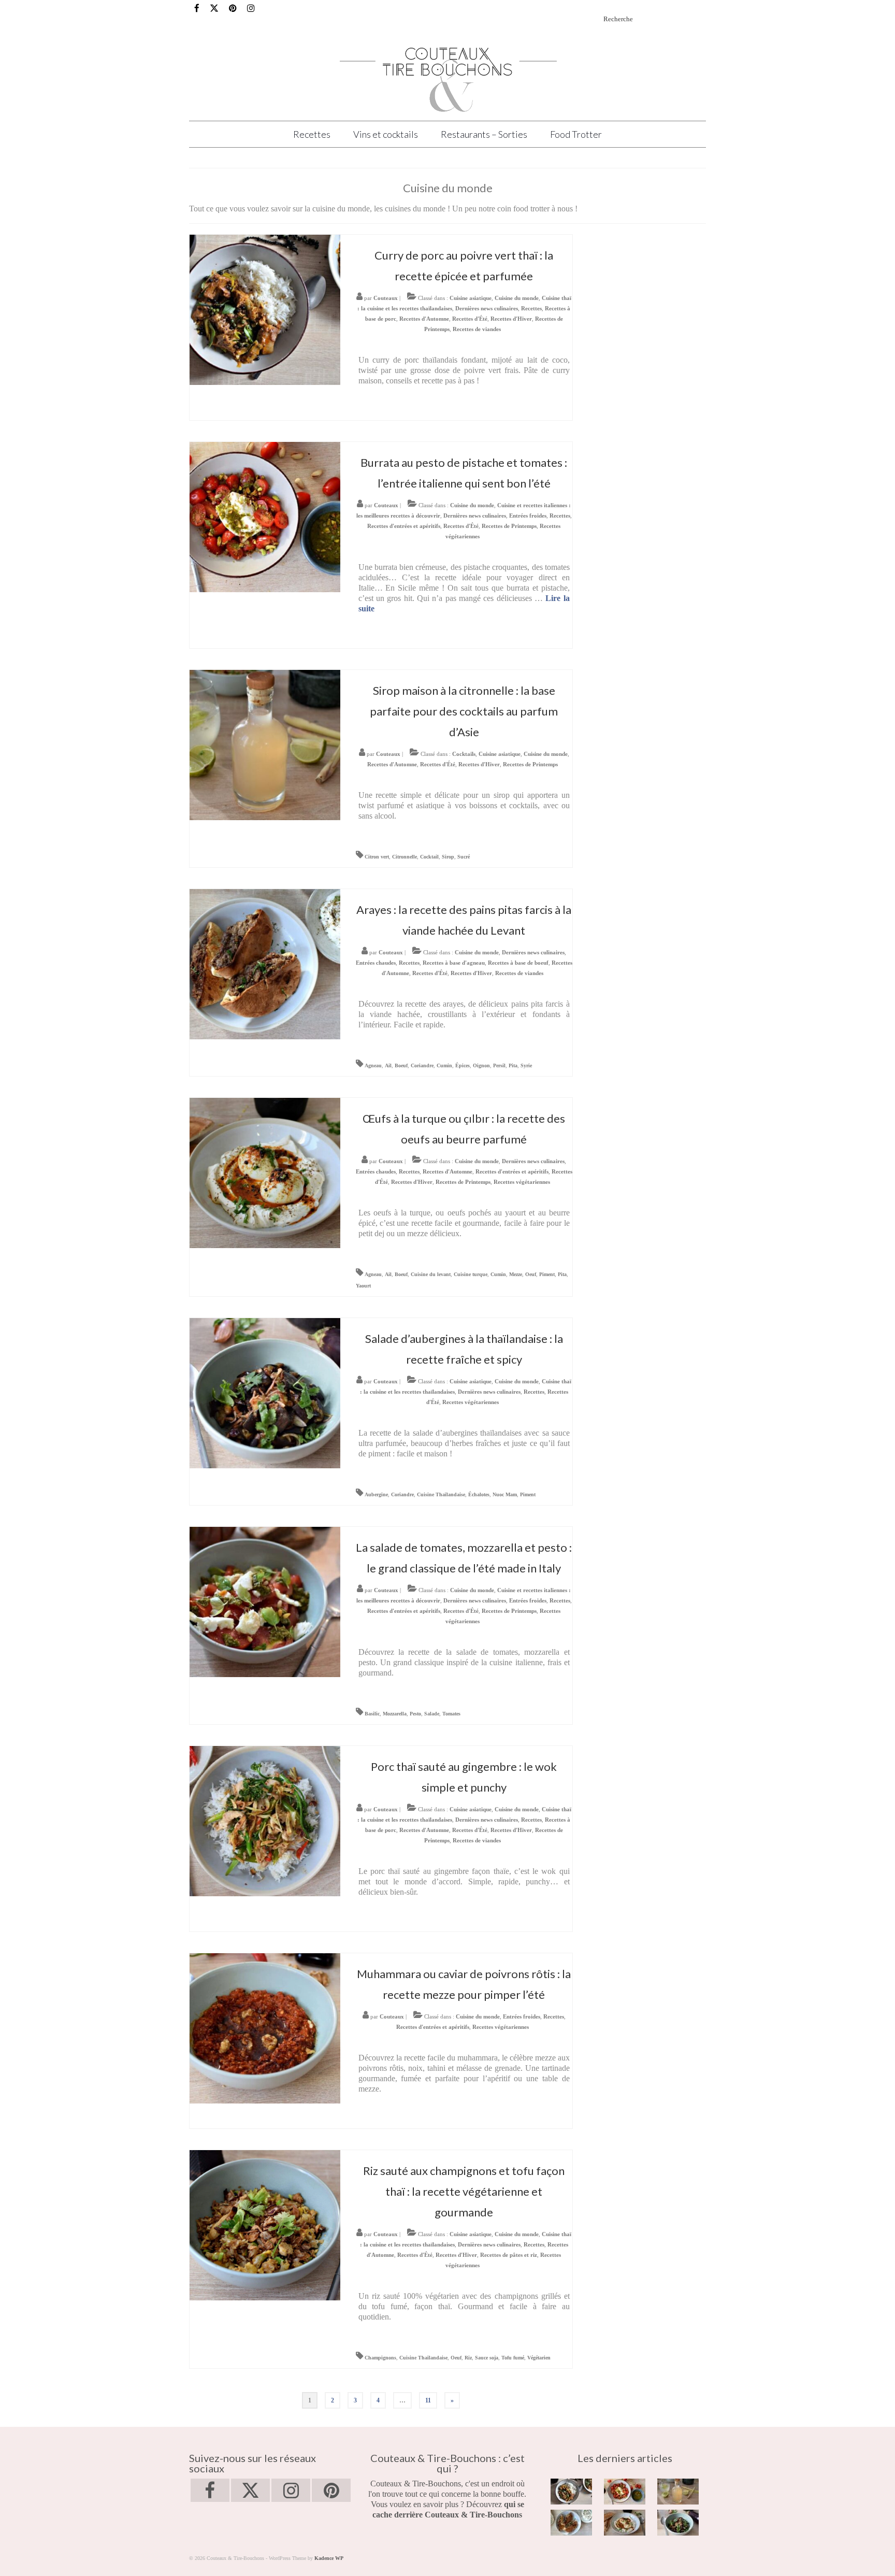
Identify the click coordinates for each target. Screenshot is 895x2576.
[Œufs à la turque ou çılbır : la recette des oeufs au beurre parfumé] (265, 1172)
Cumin (444, 1065)
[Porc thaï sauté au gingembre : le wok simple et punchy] (265, 1820)
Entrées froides (528, 516)
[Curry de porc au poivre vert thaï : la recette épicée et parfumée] (265, 309)
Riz (468, 2358)
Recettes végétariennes (522, 1182)
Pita (513, 1065)
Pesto (415, 1714)
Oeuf (531, 1274)
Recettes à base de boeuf (518, 963)
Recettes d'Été (470, 319)
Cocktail (429, 857)
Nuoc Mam (505, 1494)
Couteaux (386, 298)
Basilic (372, 1714)
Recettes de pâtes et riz (509, 2255)
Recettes (531, 308)
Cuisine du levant (431, 1274)
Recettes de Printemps (509, 526)
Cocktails (464, 754)
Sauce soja (487, 2358)
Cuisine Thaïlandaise (441, 1494)
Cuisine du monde (517, 298)
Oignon (481, 1065)
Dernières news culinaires (487, 308)
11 (428, 2400)
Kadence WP (329, 2558)
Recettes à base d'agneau (454, 963)
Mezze (516, 1274)
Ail (388, 1065)
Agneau (373, 1065)
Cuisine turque (471, 1274)
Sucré (464, 857)
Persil (499, 1065)
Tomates (451, 1714)
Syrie (526, 1065)
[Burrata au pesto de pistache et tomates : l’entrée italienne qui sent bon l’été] (265, 516)
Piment (547, 1274)
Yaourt (363, 1286)
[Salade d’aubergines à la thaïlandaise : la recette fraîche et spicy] (265, 1392)
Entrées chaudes (376, 963)
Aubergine (376, 1494)
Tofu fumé (513, 2358)
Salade (432, 1714)
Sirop (448, 857)
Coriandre (422, 1065)
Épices (463, 1065)
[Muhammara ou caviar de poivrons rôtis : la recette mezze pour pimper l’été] (265, 2028)
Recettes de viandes (477, 329)
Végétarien (539, 2358)
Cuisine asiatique (471, 298)
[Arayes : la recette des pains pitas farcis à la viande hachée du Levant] (265, 963)
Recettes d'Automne (424, 319)
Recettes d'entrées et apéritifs (404, 526)
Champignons (380, 2358)
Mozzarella (395, 1714)
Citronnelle (405, 857)
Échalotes (479, 1494)
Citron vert (377, 857)
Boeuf (401, 1065)
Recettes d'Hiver (511, 319)
